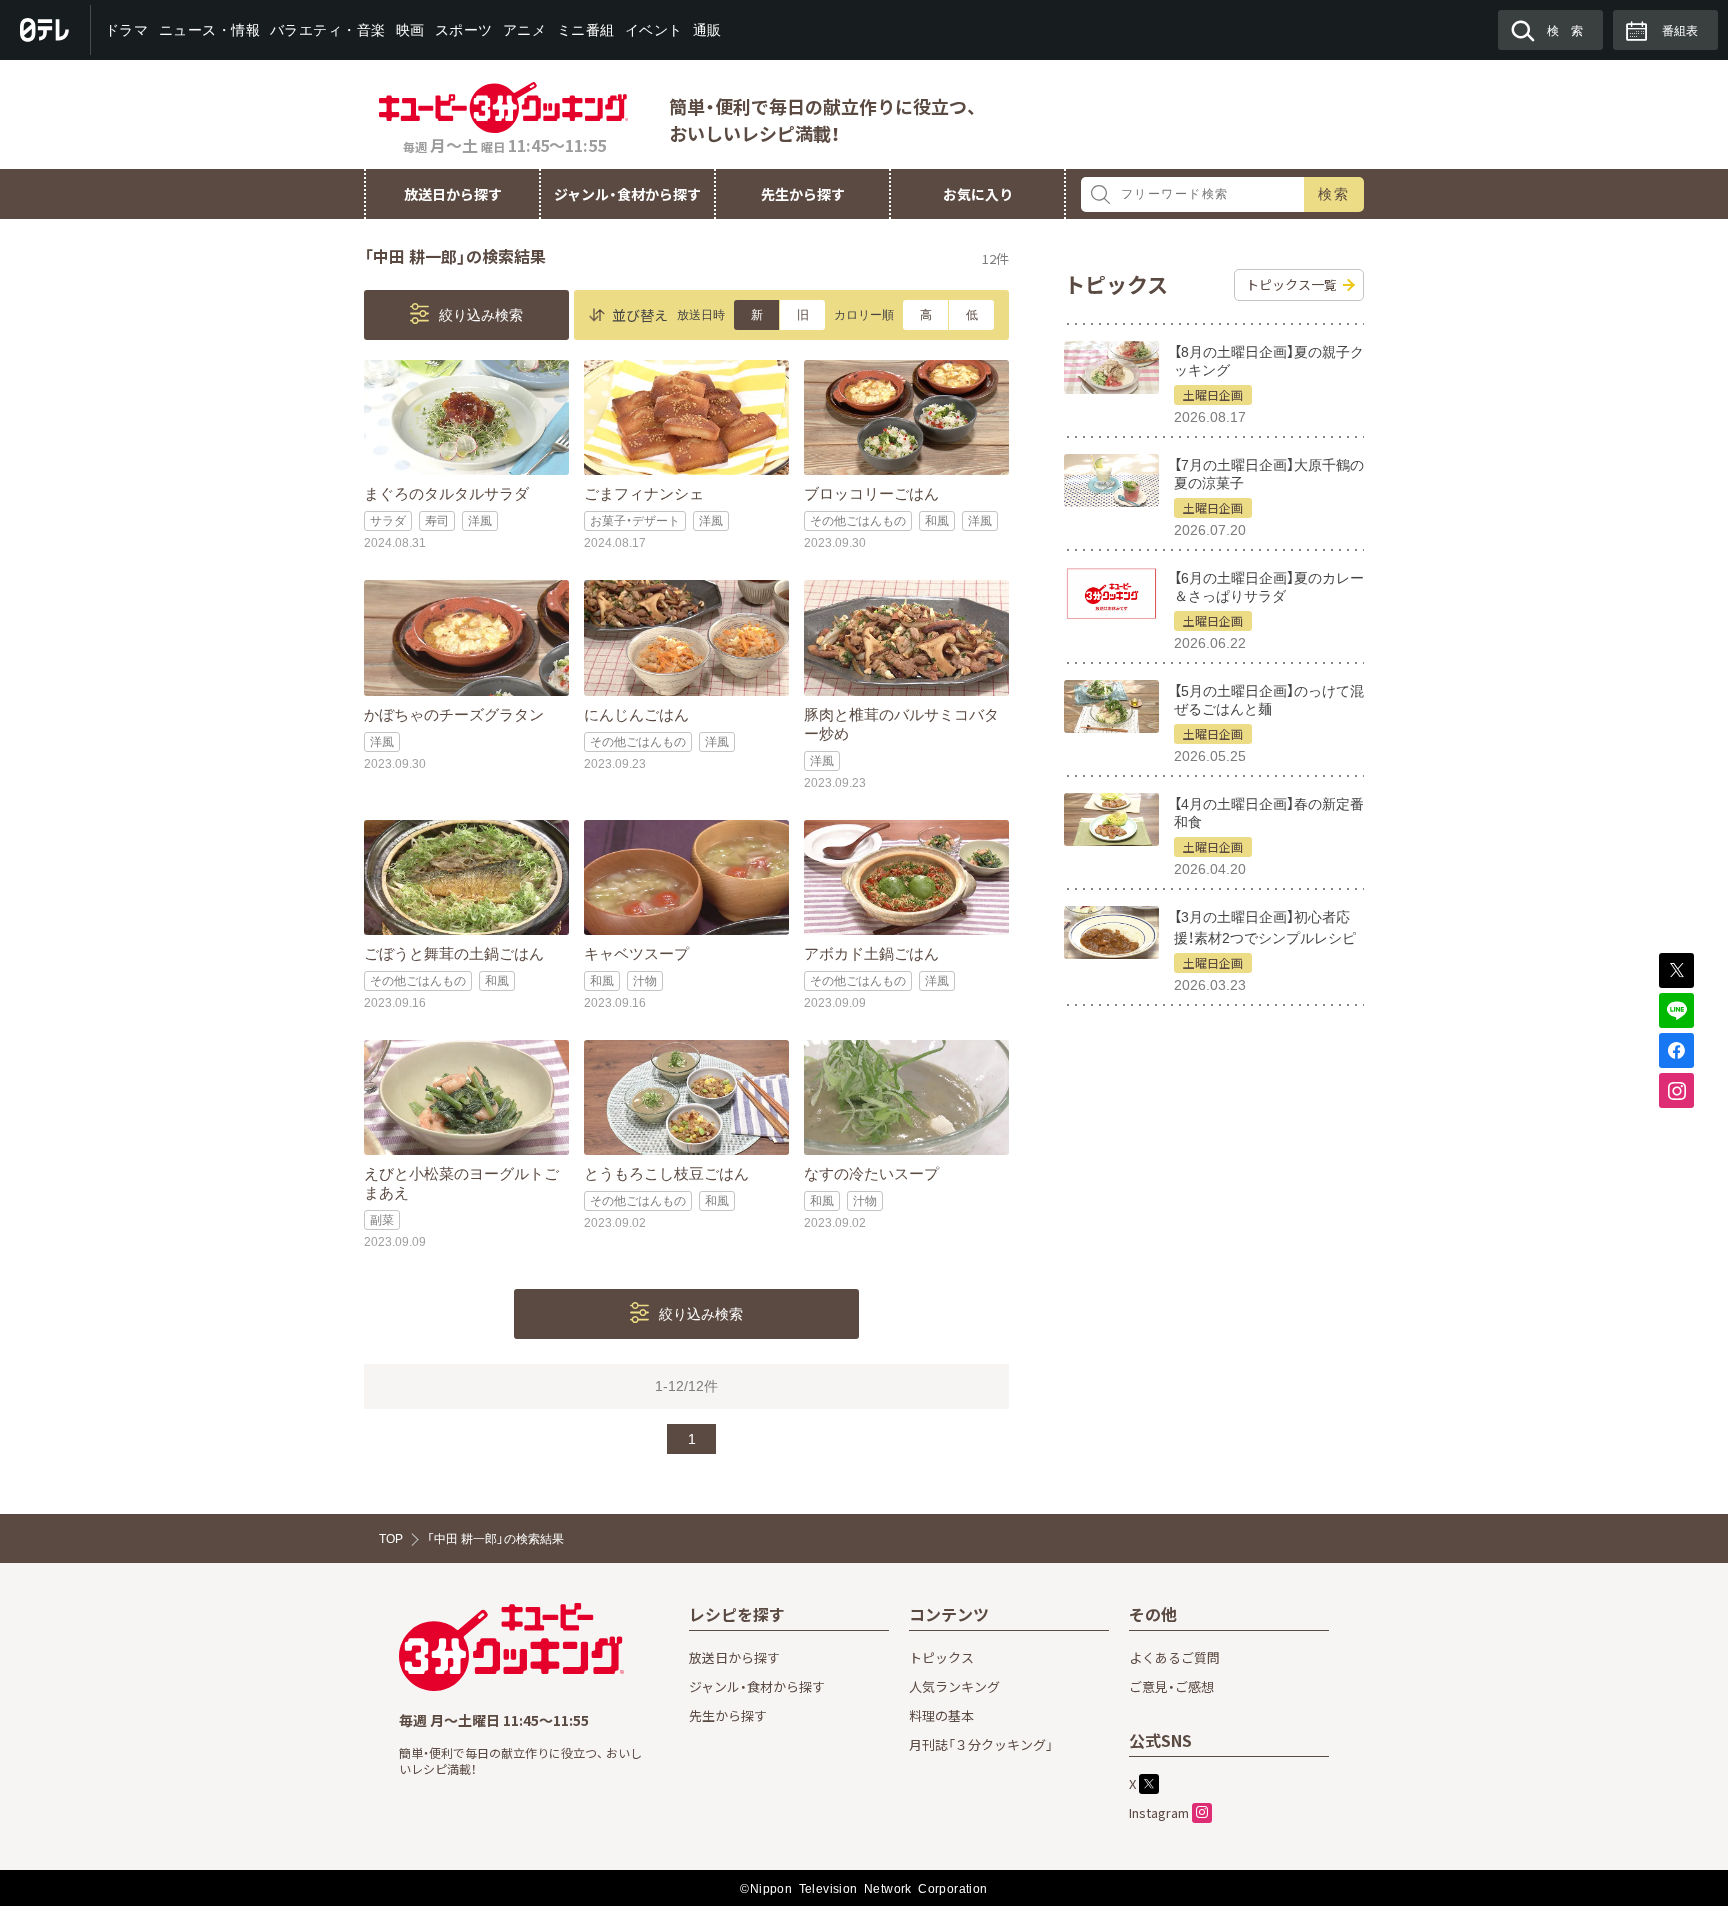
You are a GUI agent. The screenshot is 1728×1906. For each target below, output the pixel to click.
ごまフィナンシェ (644, 493)
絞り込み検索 (479, 315)
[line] (1676, 1010)
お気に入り (978, 194)
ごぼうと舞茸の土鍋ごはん (454, 953)
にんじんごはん (636, 714)
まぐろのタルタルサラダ (446, 493)
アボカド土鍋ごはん (871, 953)
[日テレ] (45, 30)
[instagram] (1676, 1090)
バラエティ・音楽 (328, 30)
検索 (1334, 194)
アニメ (525, 30)
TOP (391, 1539)
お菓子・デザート (635, 521)
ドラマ (127, 30)
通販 (706, 30)
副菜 (382, 1220)
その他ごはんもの (858, 521)
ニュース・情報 (209, 30)
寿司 (437, 521)
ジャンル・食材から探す (627, 194)
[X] (1676, 970)
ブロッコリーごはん (871, 493)
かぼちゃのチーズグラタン (454, 714)
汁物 (645, 981)
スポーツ (464, 30)
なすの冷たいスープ (871, 1173)
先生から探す (803, 194)
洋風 (480, 521)
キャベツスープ (636, 953)
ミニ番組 (585, 30)
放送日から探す (453, 194)
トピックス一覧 (1291, 284)
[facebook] (1676, 1050)
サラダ (388, 521)
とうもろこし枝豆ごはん (666, 1173)
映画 (410, 30)
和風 (937, 521)
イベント (653, 30)
